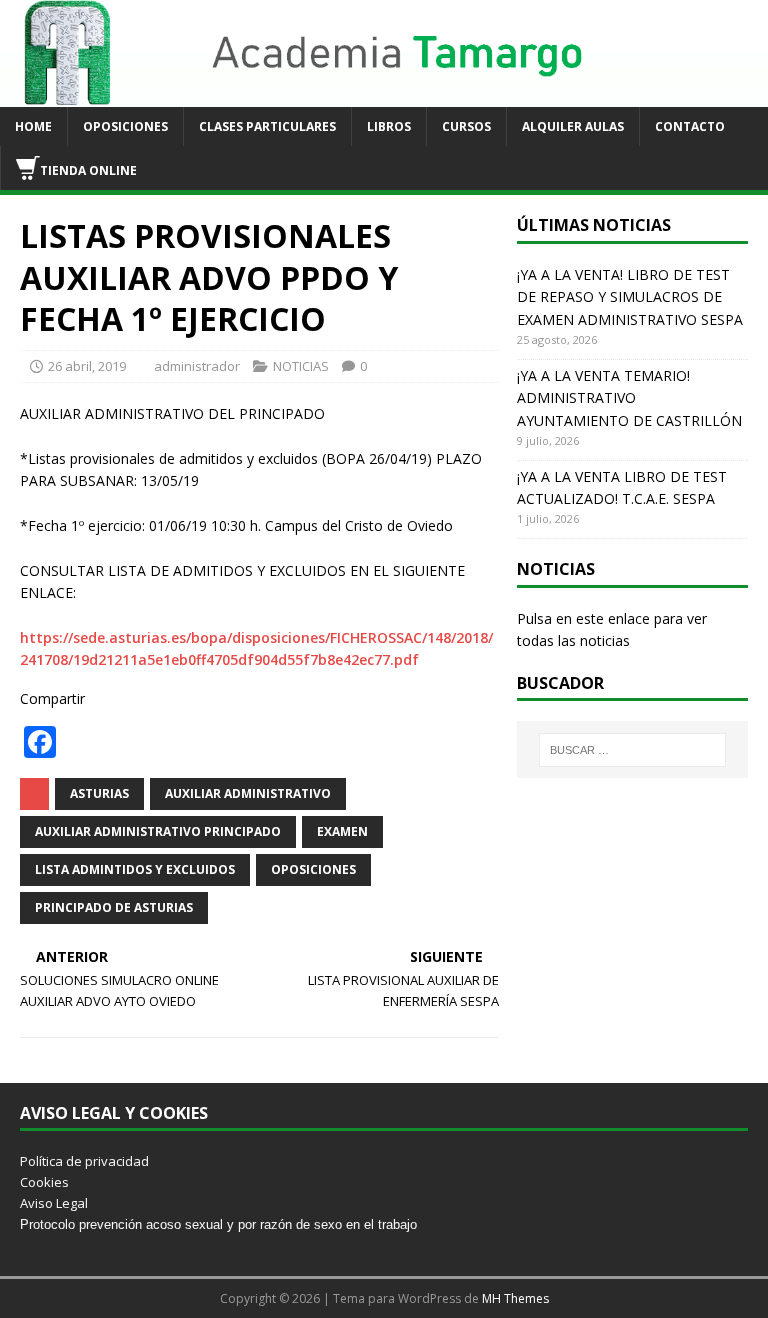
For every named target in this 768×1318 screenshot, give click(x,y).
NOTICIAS (301, 366)
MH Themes (515, 1298)
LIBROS (389, 126)
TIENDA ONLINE (88, 170)
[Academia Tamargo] (384, 95)
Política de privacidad (84, 1161)
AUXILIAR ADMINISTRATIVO (248, 793)
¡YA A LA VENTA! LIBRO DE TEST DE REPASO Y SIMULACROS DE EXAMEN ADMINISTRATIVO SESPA (630, 297)
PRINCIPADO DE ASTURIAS (114, 907)
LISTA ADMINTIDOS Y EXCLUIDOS (135, 869)
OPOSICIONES (125, 126)
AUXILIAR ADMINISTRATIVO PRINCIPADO (158, 831)
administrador (197, 366)
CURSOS (466, 126)
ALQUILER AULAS (573, 126)
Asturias (99, 793)
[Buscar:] (632, 750)
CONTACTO (690, 126)
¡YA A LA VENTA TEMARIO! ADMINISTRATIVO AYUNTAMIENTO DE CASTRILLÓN (629, 398)
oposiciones (313, 869)
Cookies (44, 1182)
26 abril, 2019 (87, 366)
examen (342, 831)
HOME (33, 126)
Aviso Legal (54, 1203)
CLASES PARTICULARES (267, 126)
